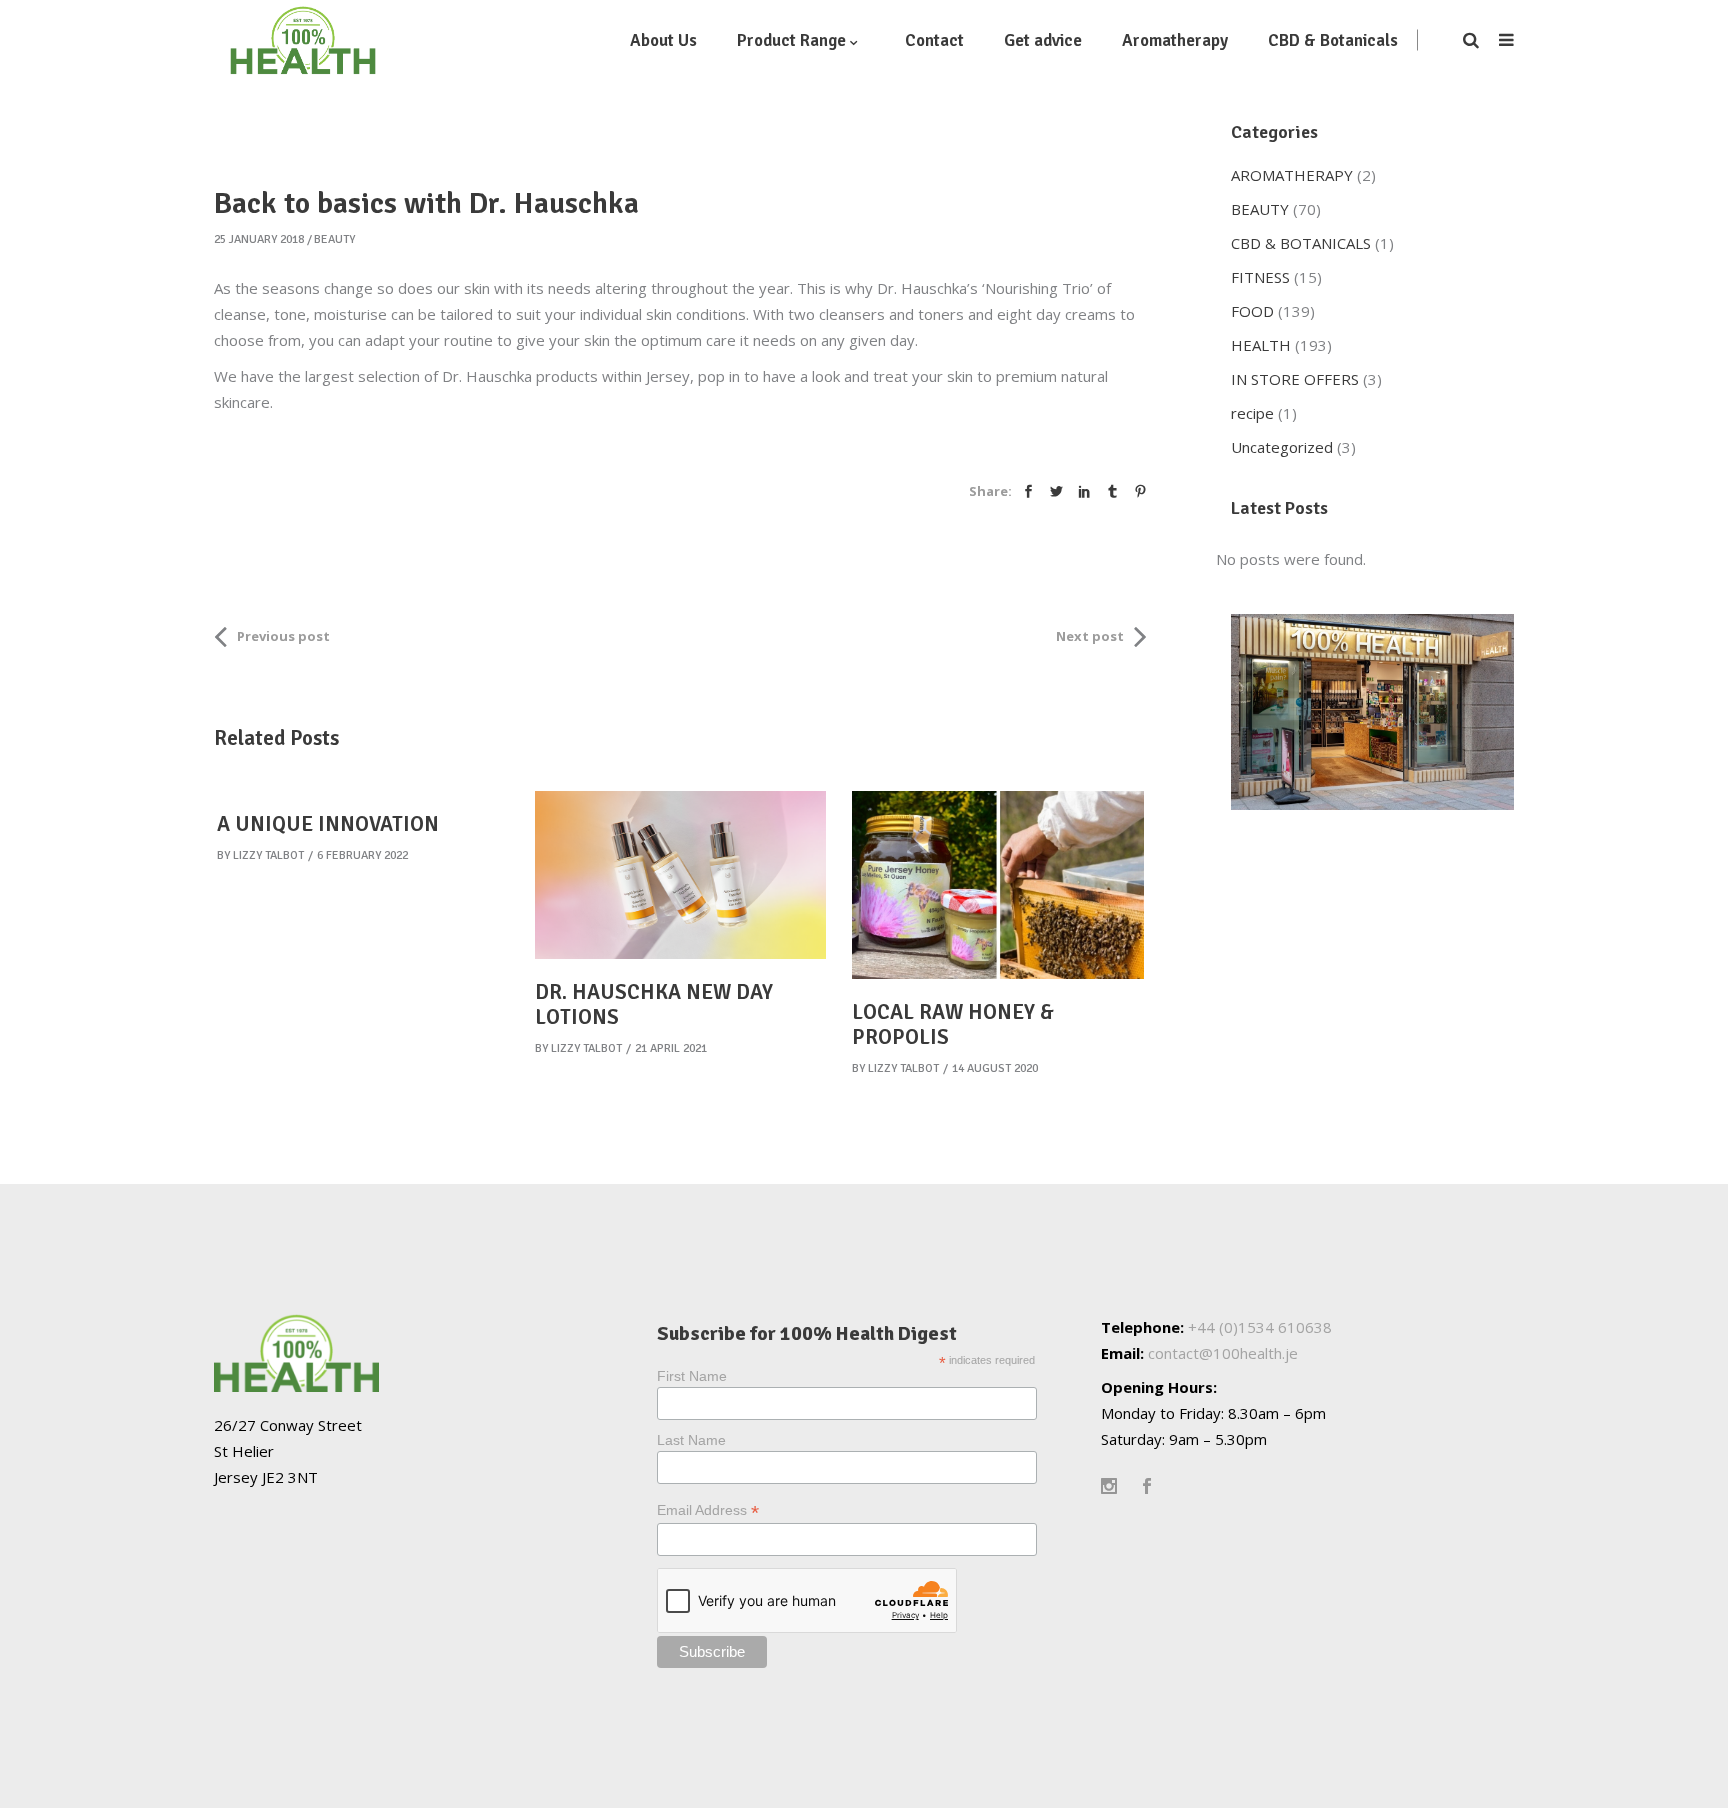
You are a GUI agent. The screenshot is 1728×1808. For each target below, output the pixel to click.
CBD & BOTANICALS (1301, 243)
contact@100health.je (1223, 1353)
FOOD (1252, 311)
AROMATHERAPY (1292, 175)
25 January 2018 (259, 239)
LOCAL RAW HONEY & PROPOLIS (953, 1024)
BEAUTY (334, 239)
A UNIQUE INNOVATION (328, 824)
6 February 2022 (362, 855)
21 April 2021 (671, 1048)
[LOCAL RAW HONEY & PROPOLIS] (998, 885)
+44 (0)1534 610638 (1260, 1327)
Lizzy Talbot (268, 855)
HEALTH (1261, 345)
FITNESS (1260, 277)
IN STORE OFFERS (1295, 379)
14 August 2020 (995, 1068)
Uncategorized (1282, 447)
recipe (1252, 413)
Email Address (708, 1510)
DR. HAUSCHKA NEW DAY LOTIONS (654, 1004)
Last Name (691, 1440)
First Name (692, 1376)
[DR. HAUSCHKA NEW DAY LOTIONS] (681, 875)
